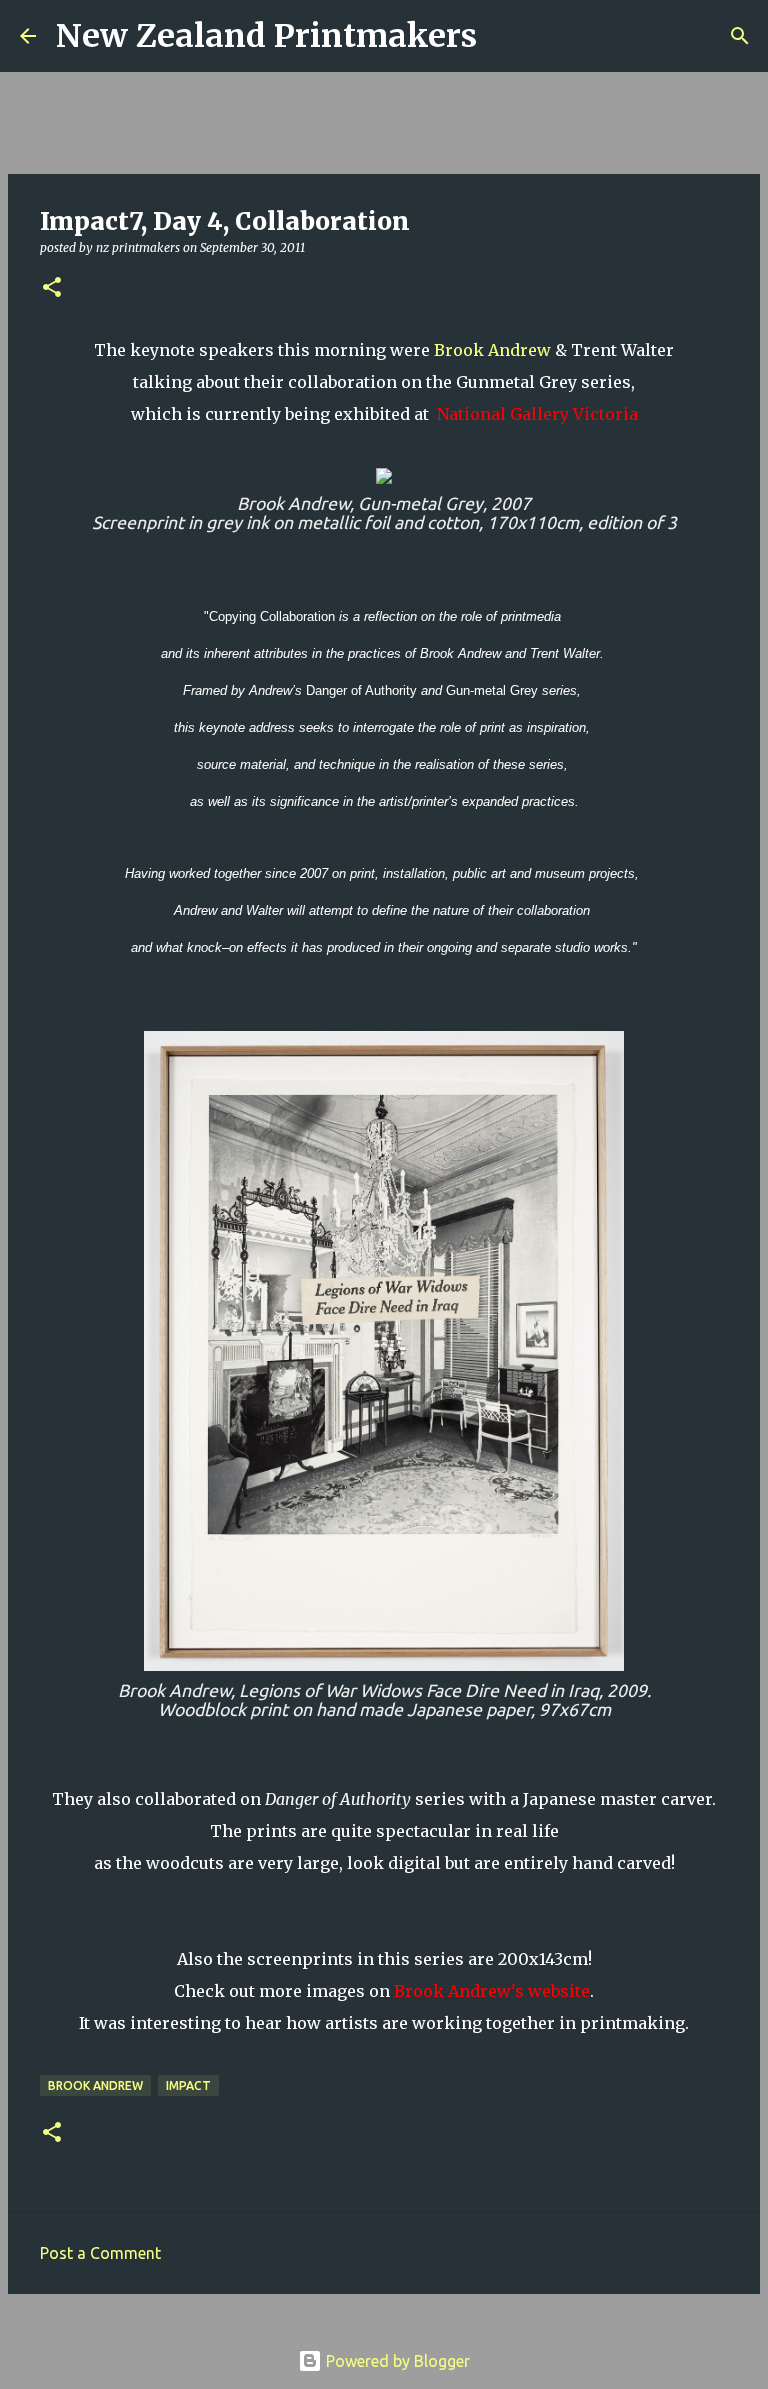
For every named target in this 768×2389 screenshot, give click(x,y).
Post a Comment (100, 2253)
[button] (52, 288)
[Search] (505, 36)
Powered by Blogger (396, 2361)
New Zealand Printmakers (266, 36)
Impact (188, 2085)
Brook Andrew (492, 350)
